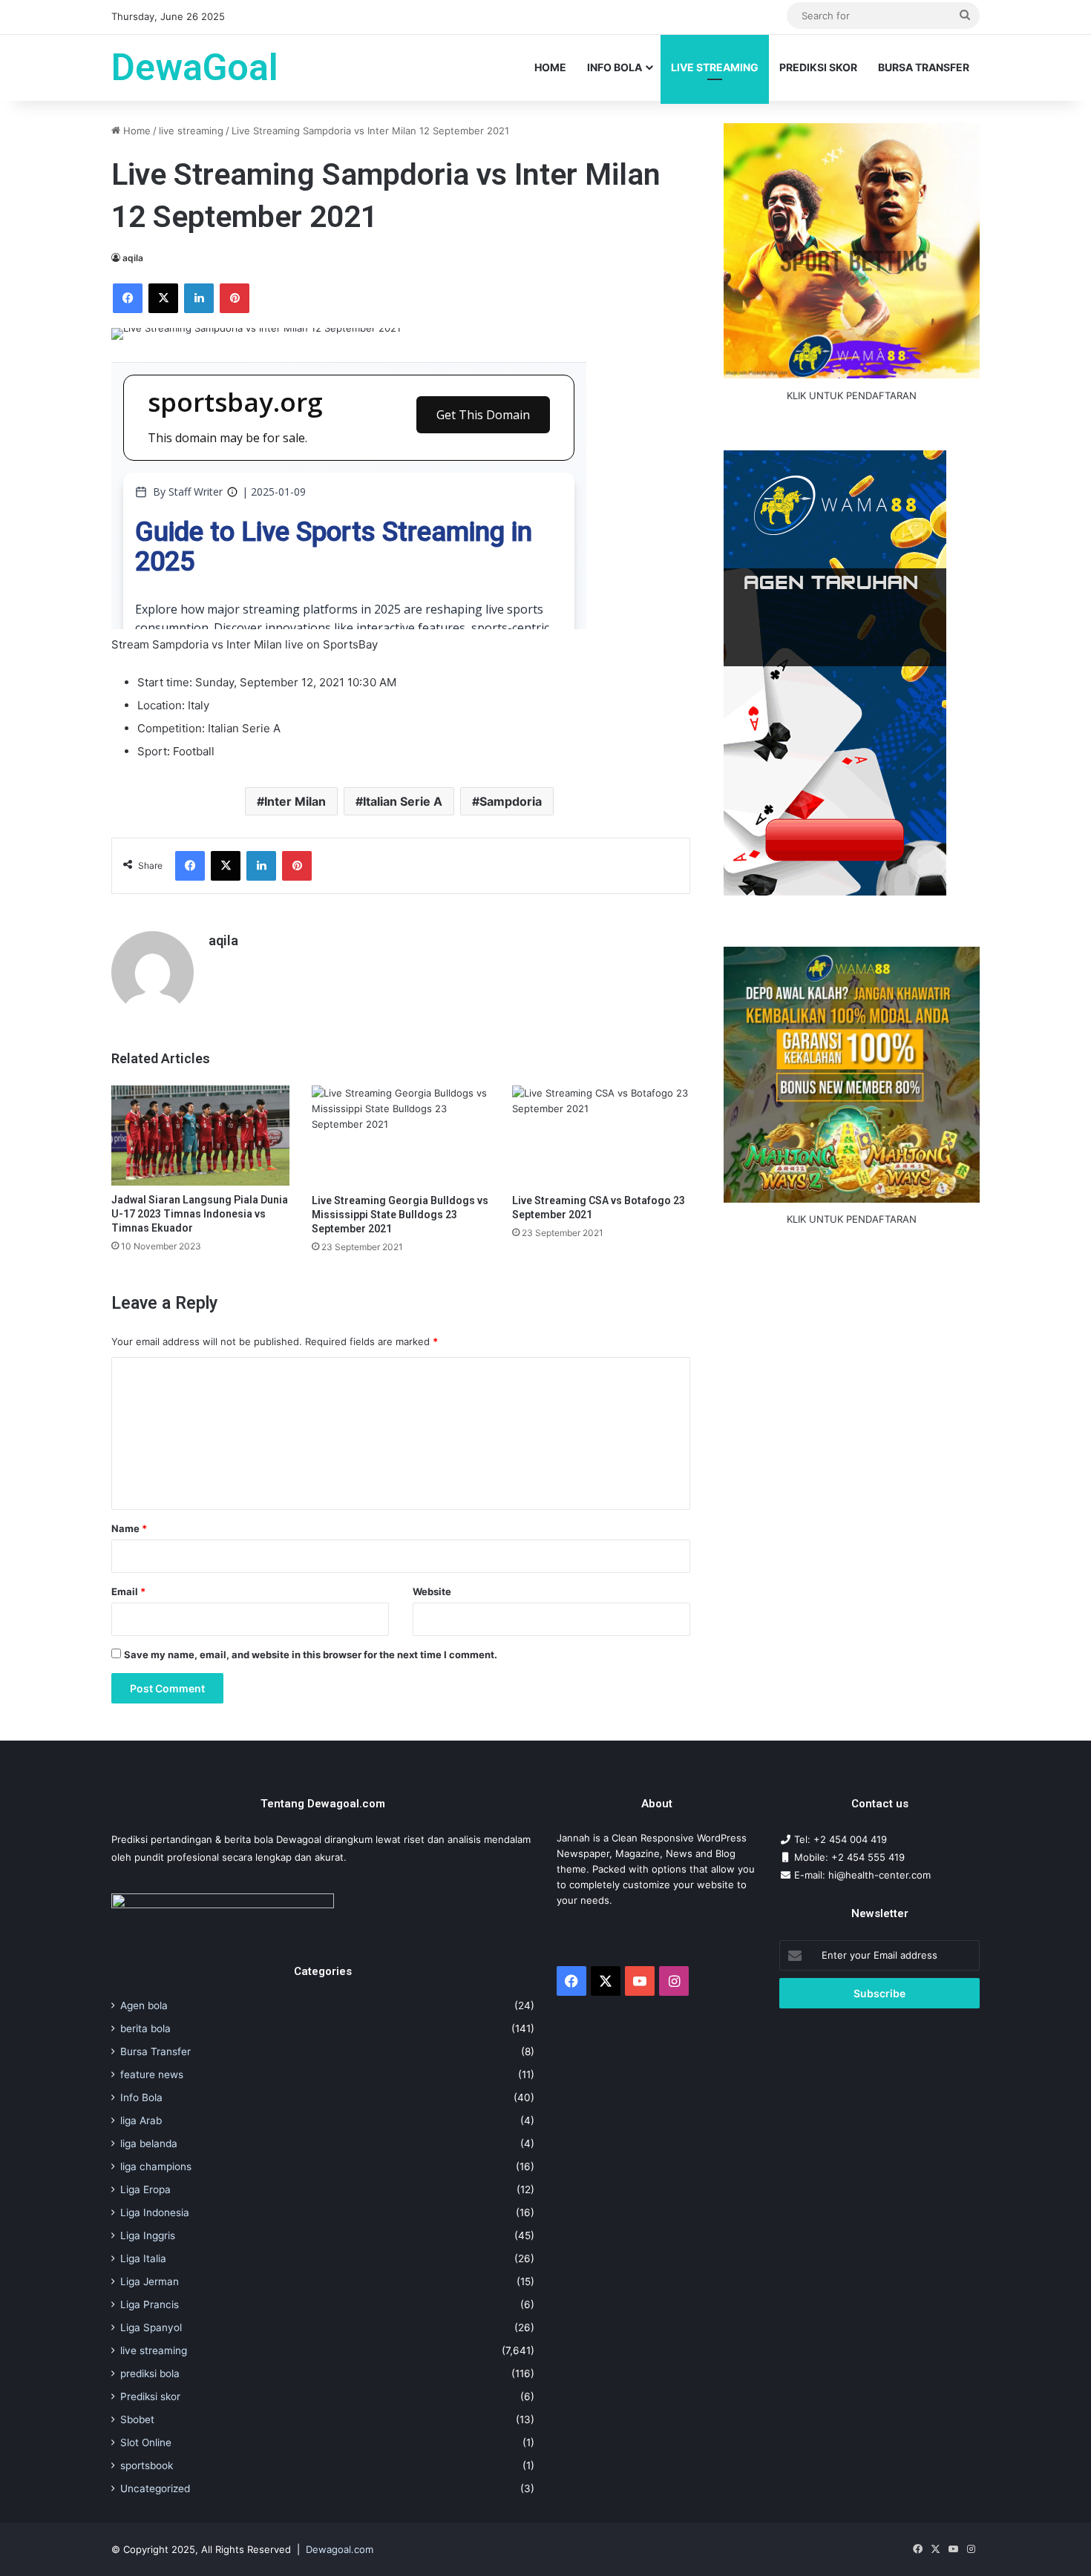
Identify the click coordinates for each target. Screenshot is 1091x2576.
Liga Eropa (145, 2189)
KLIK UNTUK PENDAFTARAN (852, 395)
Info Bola (615, 67)
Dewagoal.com (340, 2549)
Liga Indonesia (155, 2212)
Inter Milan (295, 801)
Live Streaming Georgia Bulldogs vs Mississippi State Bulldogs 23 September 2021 (400, 1215)
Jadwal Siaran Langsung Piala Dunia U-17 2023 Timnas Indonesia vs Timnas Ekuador (200, 1214)
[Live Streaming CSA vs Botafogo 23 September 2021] (601, 1136)
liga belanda (149, 2143)
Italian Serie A (403, 801)
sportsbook (147, 2465)
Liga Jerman (150, 2281)
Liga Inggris (148, 2235)
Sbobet (137, 2419)
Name (129, 1528)
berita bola (145, 2028)
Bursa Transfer (924, 67)
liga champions (156, 2166)
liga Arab (141, 2120)
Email (128, 1591)
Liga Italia (143, 2258)
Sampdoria (511, 801)
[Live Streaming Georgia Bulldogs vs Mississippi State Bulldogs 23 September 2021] (401, 1136)
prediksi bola (150, 2373)
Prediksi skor (150, 2396)
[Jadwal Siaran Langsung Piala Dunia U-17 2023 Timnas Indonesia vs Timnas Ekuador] (200, 1136)
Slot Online (146, 2442)
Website (432, 1591)
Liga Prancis (150, 2304)
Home (550, 67)
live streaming (715, 67)
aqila (133, 258)
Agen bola (144, 2005)
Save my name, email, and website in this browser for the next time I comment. (311, 1655)
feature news (152, 2074)
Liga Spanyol (151, 2327)
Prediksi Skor (818, 67)
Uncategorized (155, 2488)
